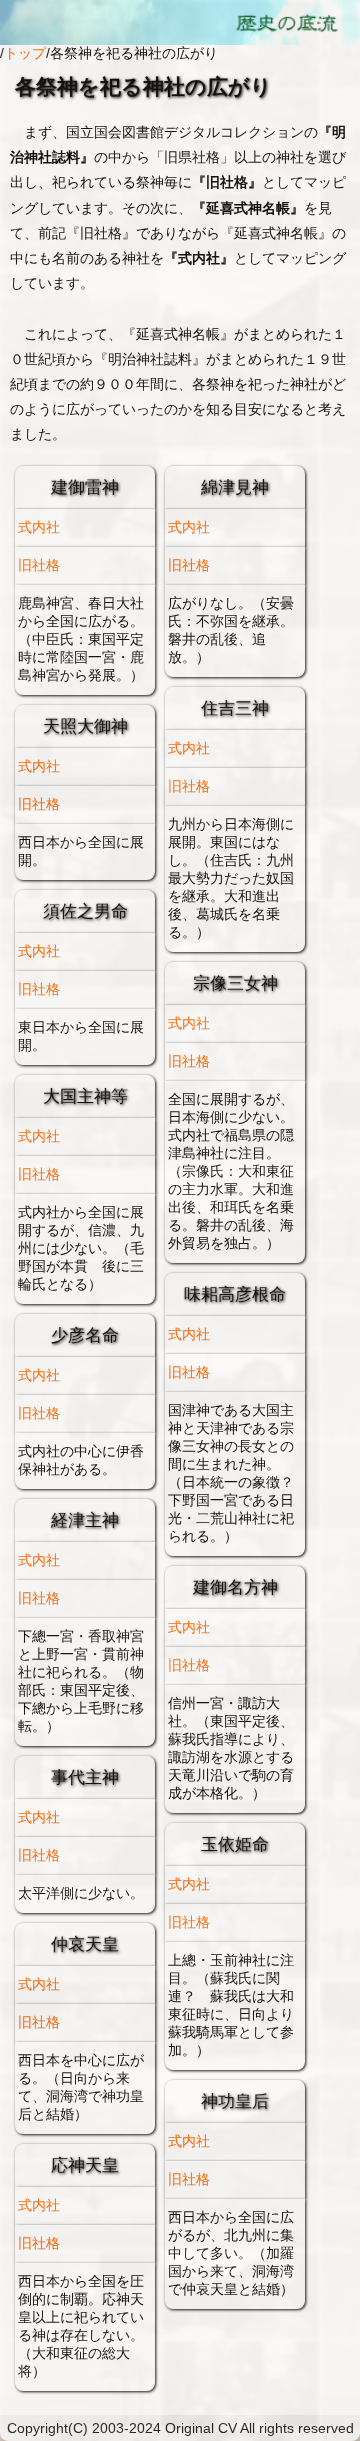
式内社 (39, 527)
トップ (25, 53)
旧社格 (39, 565)
